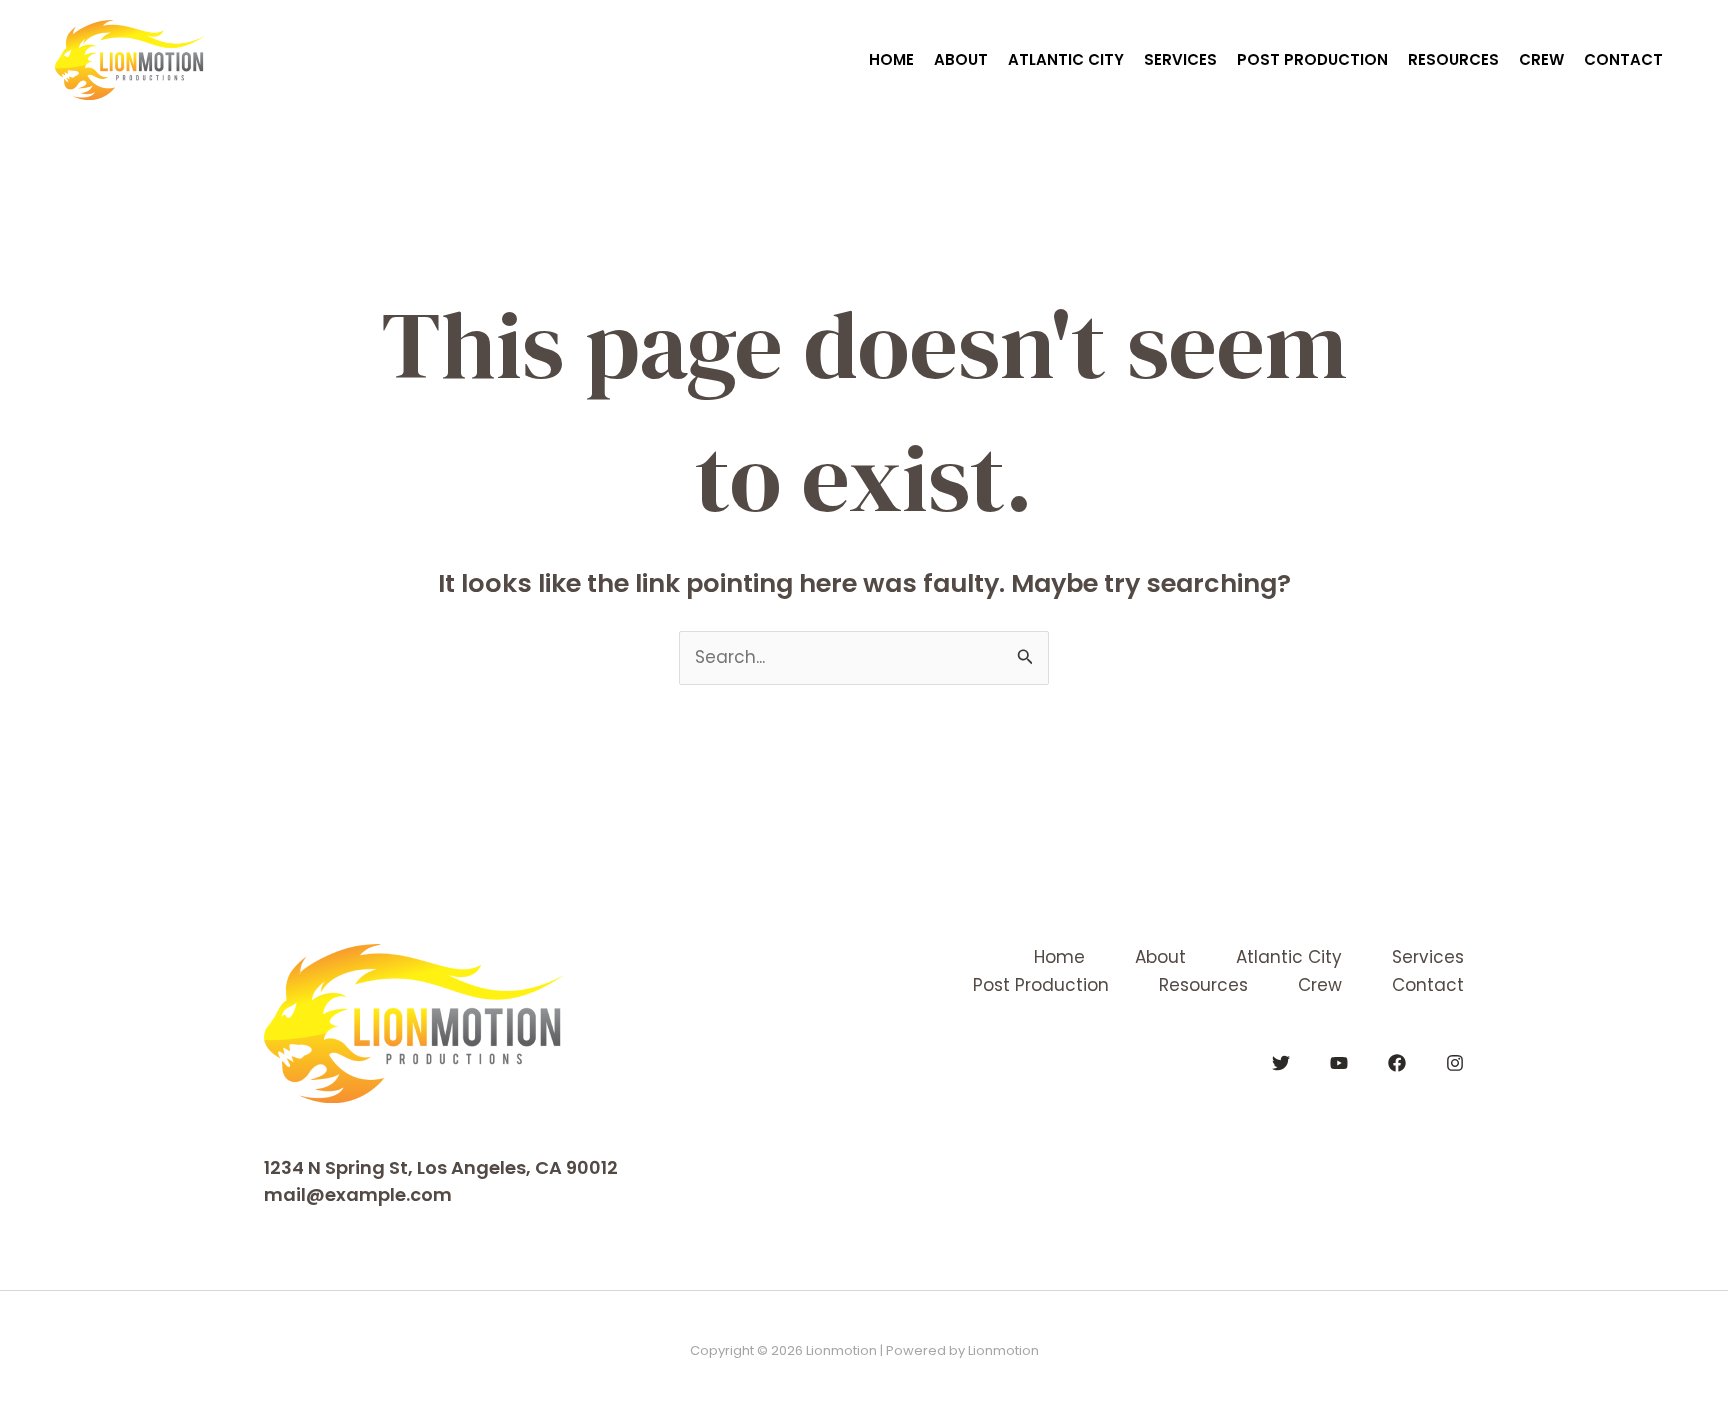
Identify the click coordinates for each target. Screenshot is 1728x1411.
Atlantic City (1066, 59)
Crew (1541, 59)
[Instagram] (1455, 1063)
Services (1180, 59)
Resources (1453, 59)
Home (891, 59)
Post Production (1312, 59)
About (961, 59)
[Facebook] (1397, 1063)
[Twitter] (1281, 1063)
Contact (1623, 59)
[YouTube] (1339, 1063)
